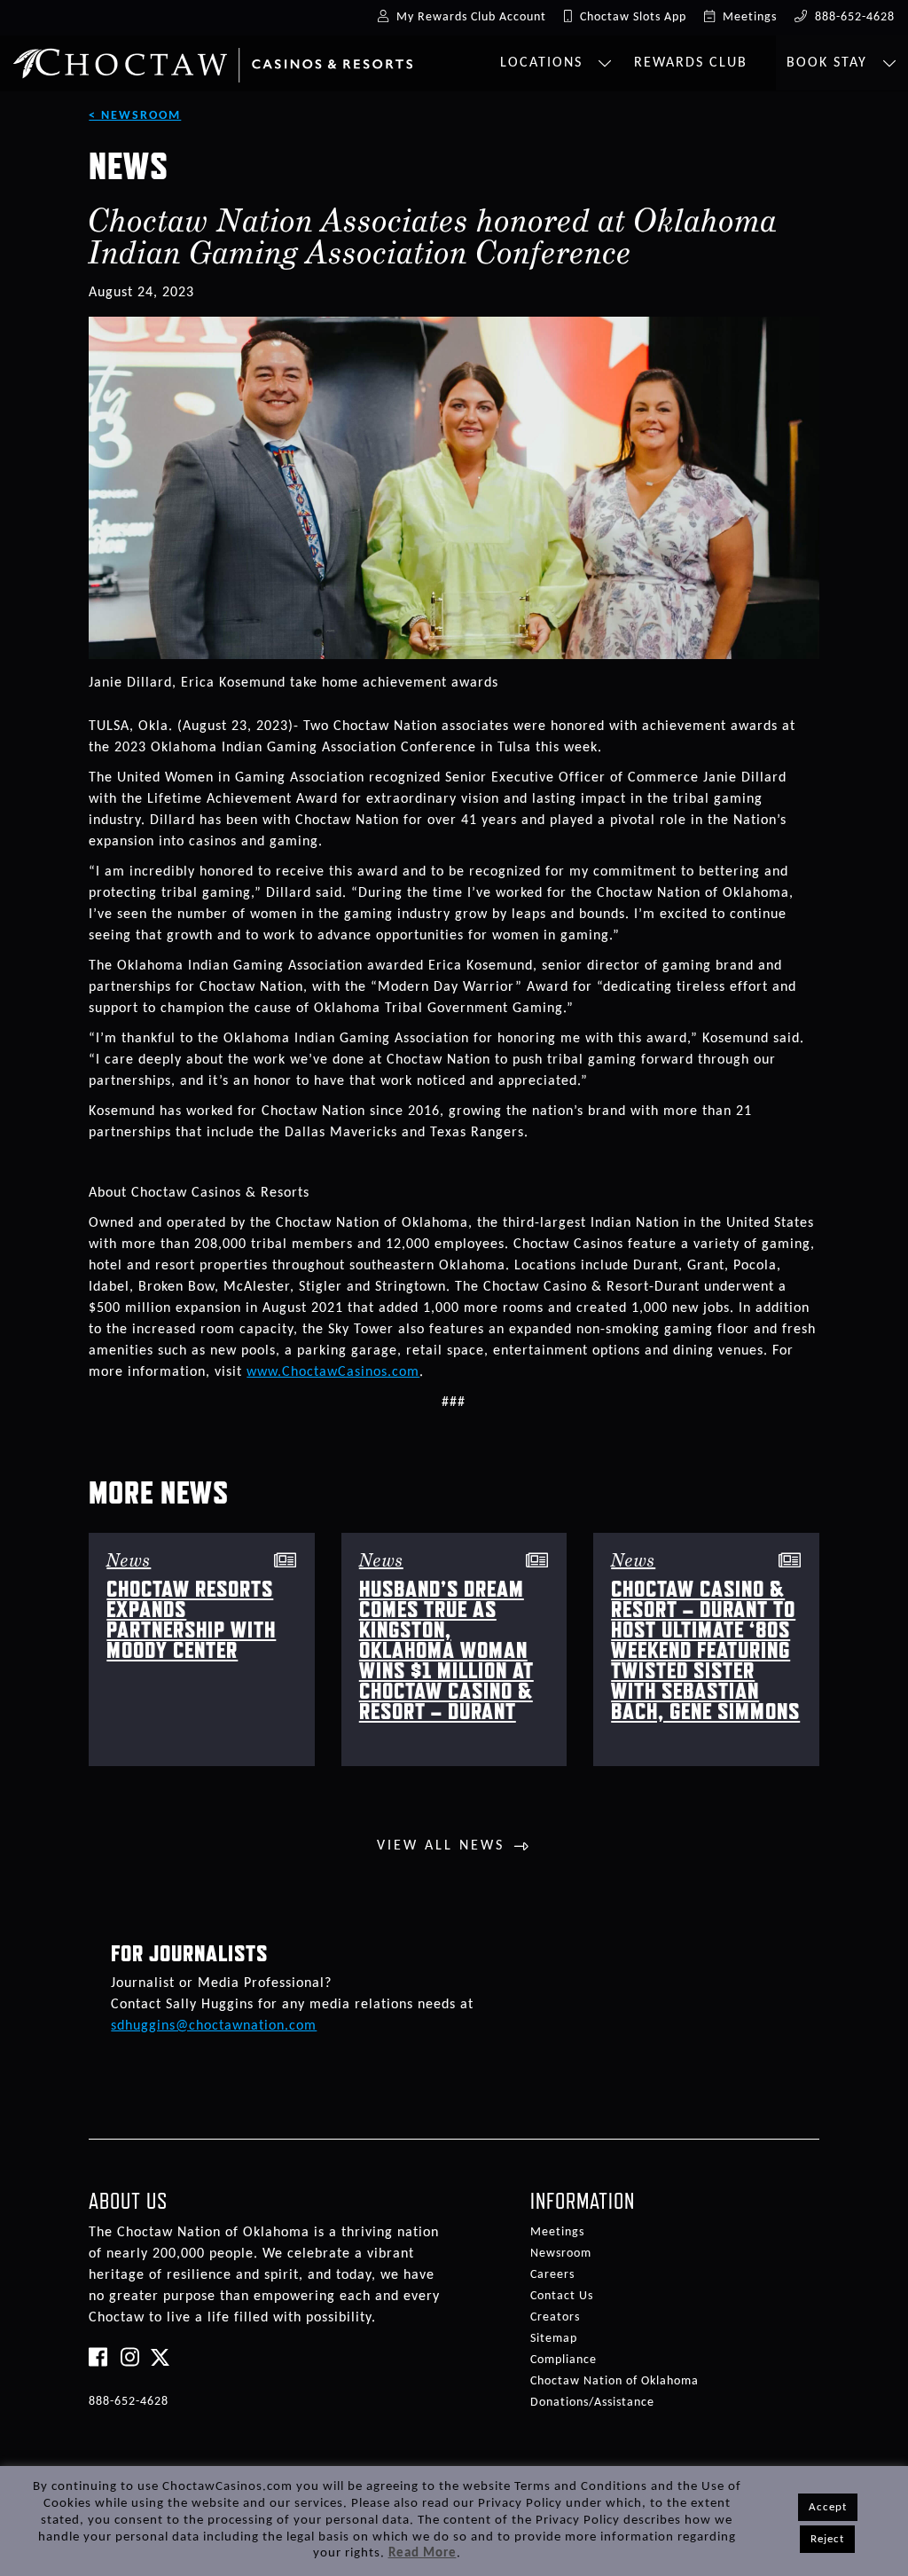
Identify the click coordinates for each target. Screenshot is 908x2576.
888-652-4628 (129, 2402)
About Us (128, 2201)
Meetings (557, 2232)
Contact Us (562, 2296)
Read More (423, 2553)
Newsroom (561, 2254)
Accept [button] (828, 2507)
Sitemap (554, 2339)
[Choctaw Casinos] (213, 59)
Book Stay (830, 63)
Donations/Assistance (592, 2403)
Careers (552, 2275)
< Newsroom (135, 116)
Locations (544, 63)
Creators (555, 2317)
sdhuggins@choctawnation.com (214, 2026)
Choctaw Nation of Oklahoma (614, 2381)
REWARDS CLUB (691, 63)
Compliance (564, 2360)
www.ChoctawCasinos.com (333, 1372)
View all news (441, 1846)
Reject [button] (827, 2539)
